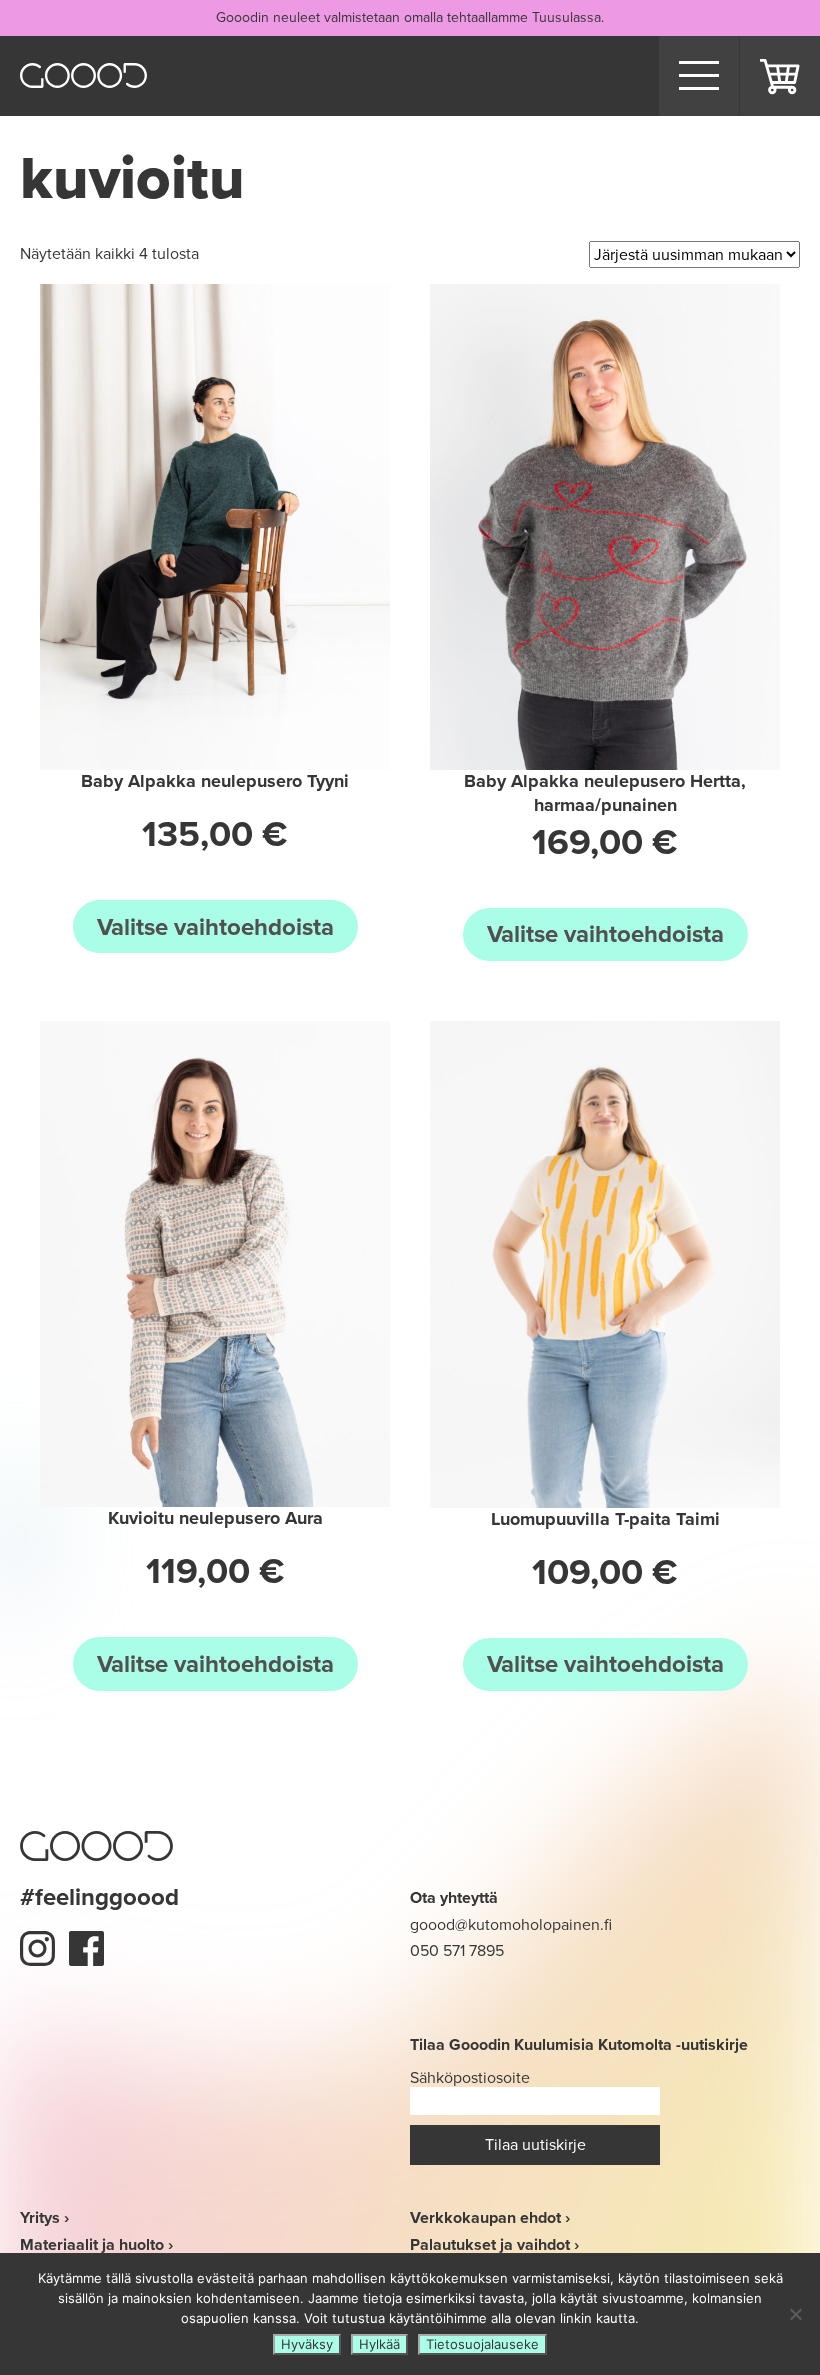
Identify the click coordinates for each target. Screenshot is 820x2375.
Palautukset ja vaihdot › (494, 2244)
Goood (83, 75)
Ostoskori (780, 76)
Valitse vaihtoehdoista (215, 927)
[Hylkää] (795, 2314)
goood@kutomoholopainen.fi (511, 1924)
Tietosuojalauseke (482, 2344)
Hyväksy (307, 2344)
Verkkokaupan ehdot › (490, 2217)
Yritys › (44, 2217)
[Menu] (699, 76)
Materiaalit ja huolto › (96, 2244)
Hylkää (379, 2344)
